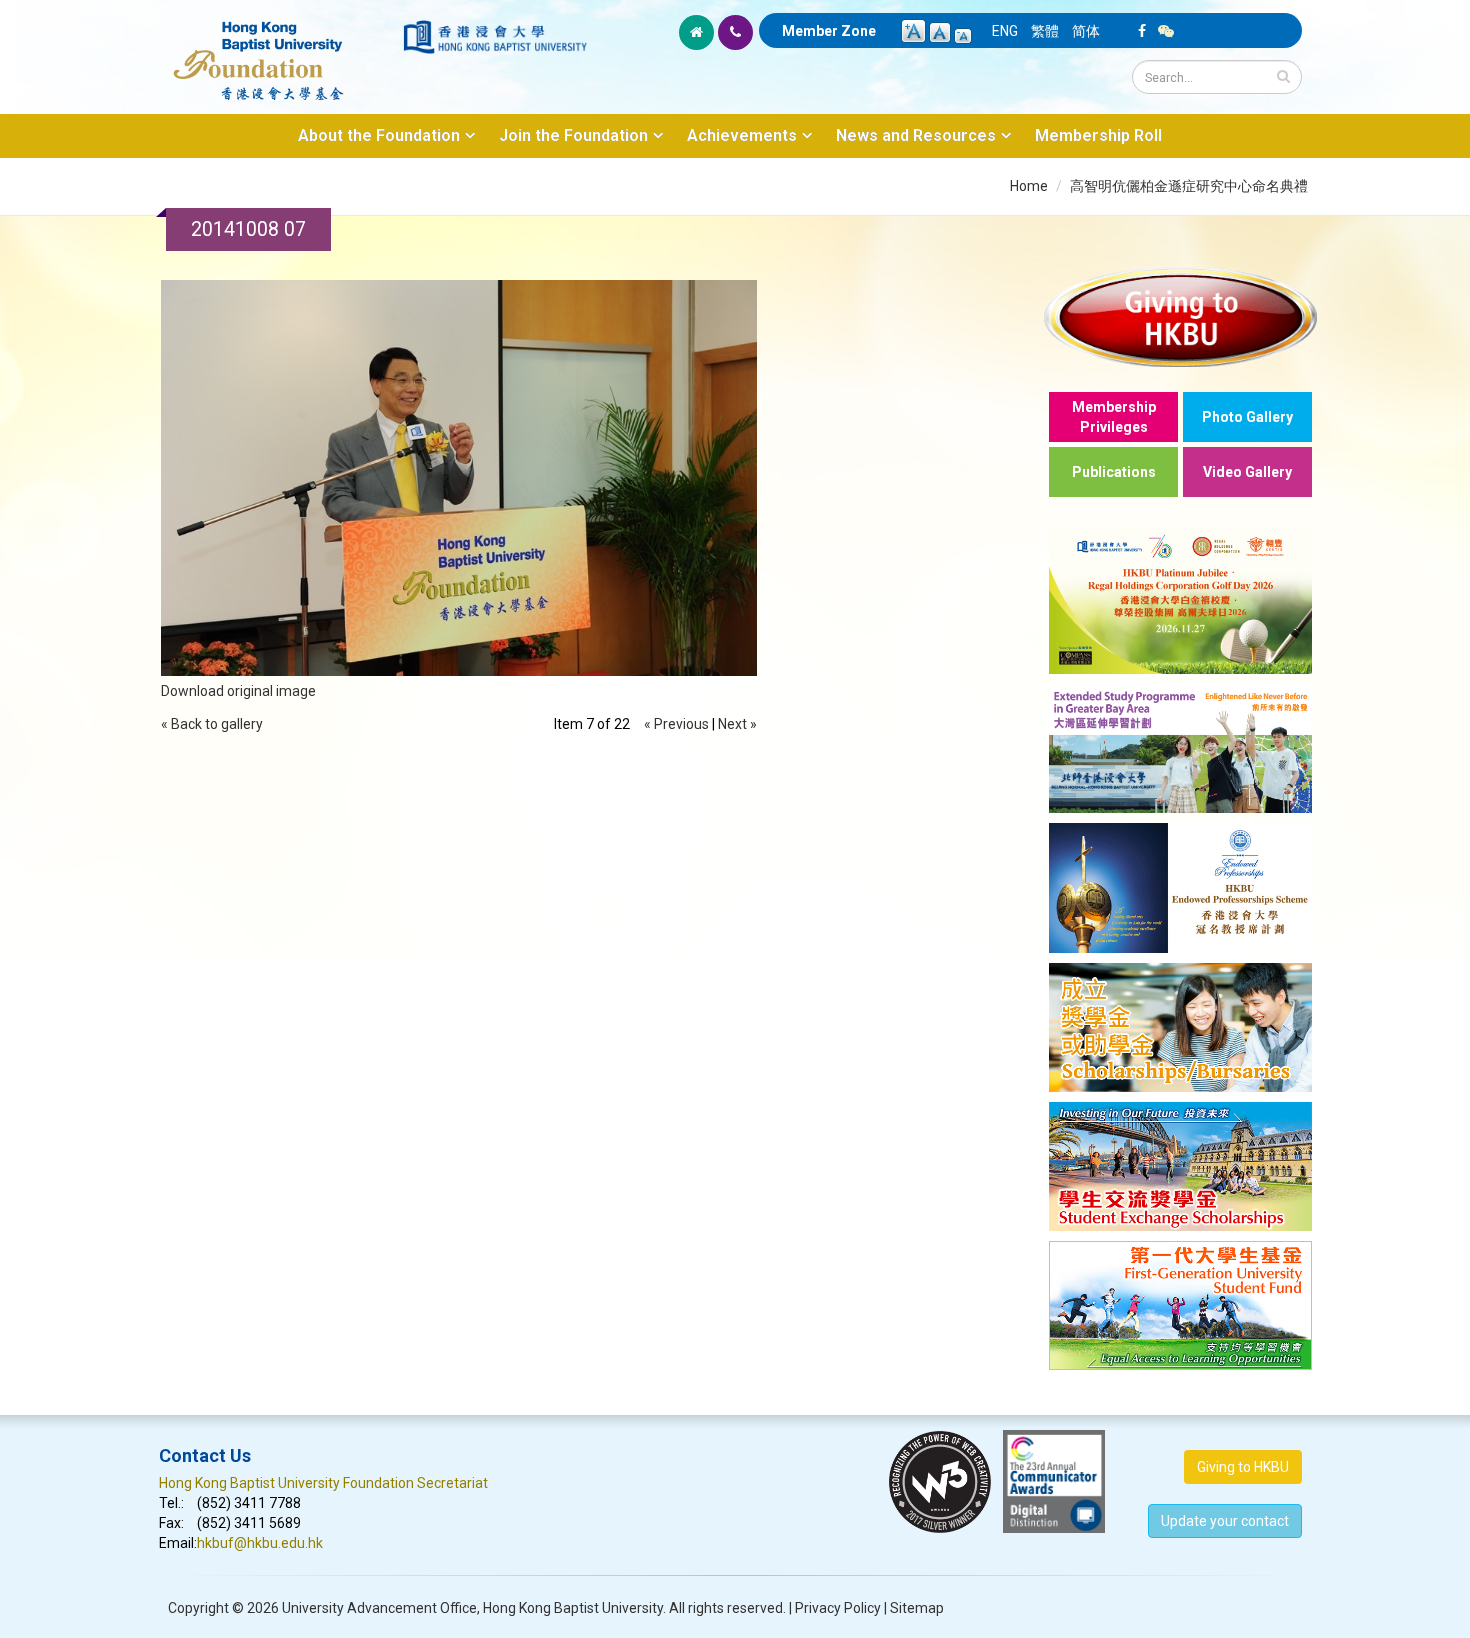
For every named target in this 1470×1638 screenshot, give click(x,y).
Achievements (742, 135)
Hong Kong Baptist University (573, 1608)
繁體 (1045, 31)
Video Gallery (1247, 472)
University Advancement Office (379, 1608)
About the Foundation (379, 135)
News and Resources (916, 135)
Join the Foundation (573, 135)
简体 (1086, 31)
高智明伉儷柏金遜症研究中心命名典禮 (1189, 186)
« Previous (676, 724)
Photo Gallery (1247, 417)
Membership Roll (1098, 135)
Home (1029, 186)
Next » (737, 724)
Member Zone (829, 31)
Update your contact (1225, 1521)
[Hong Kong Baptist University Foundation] (279, 50)
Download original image (238, 691)
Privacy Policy (838, 1608)
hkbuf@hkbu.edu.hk (260, 1543)
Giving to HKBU (1243, 1467)
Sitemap (917, 1608)
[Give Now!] (1180, 316)
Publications (1114, 472)
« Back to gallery (212, 724)
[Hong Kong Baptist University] (495, 37)
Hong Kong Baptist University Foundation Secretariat (323, 1483)
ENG (1005, 31)
